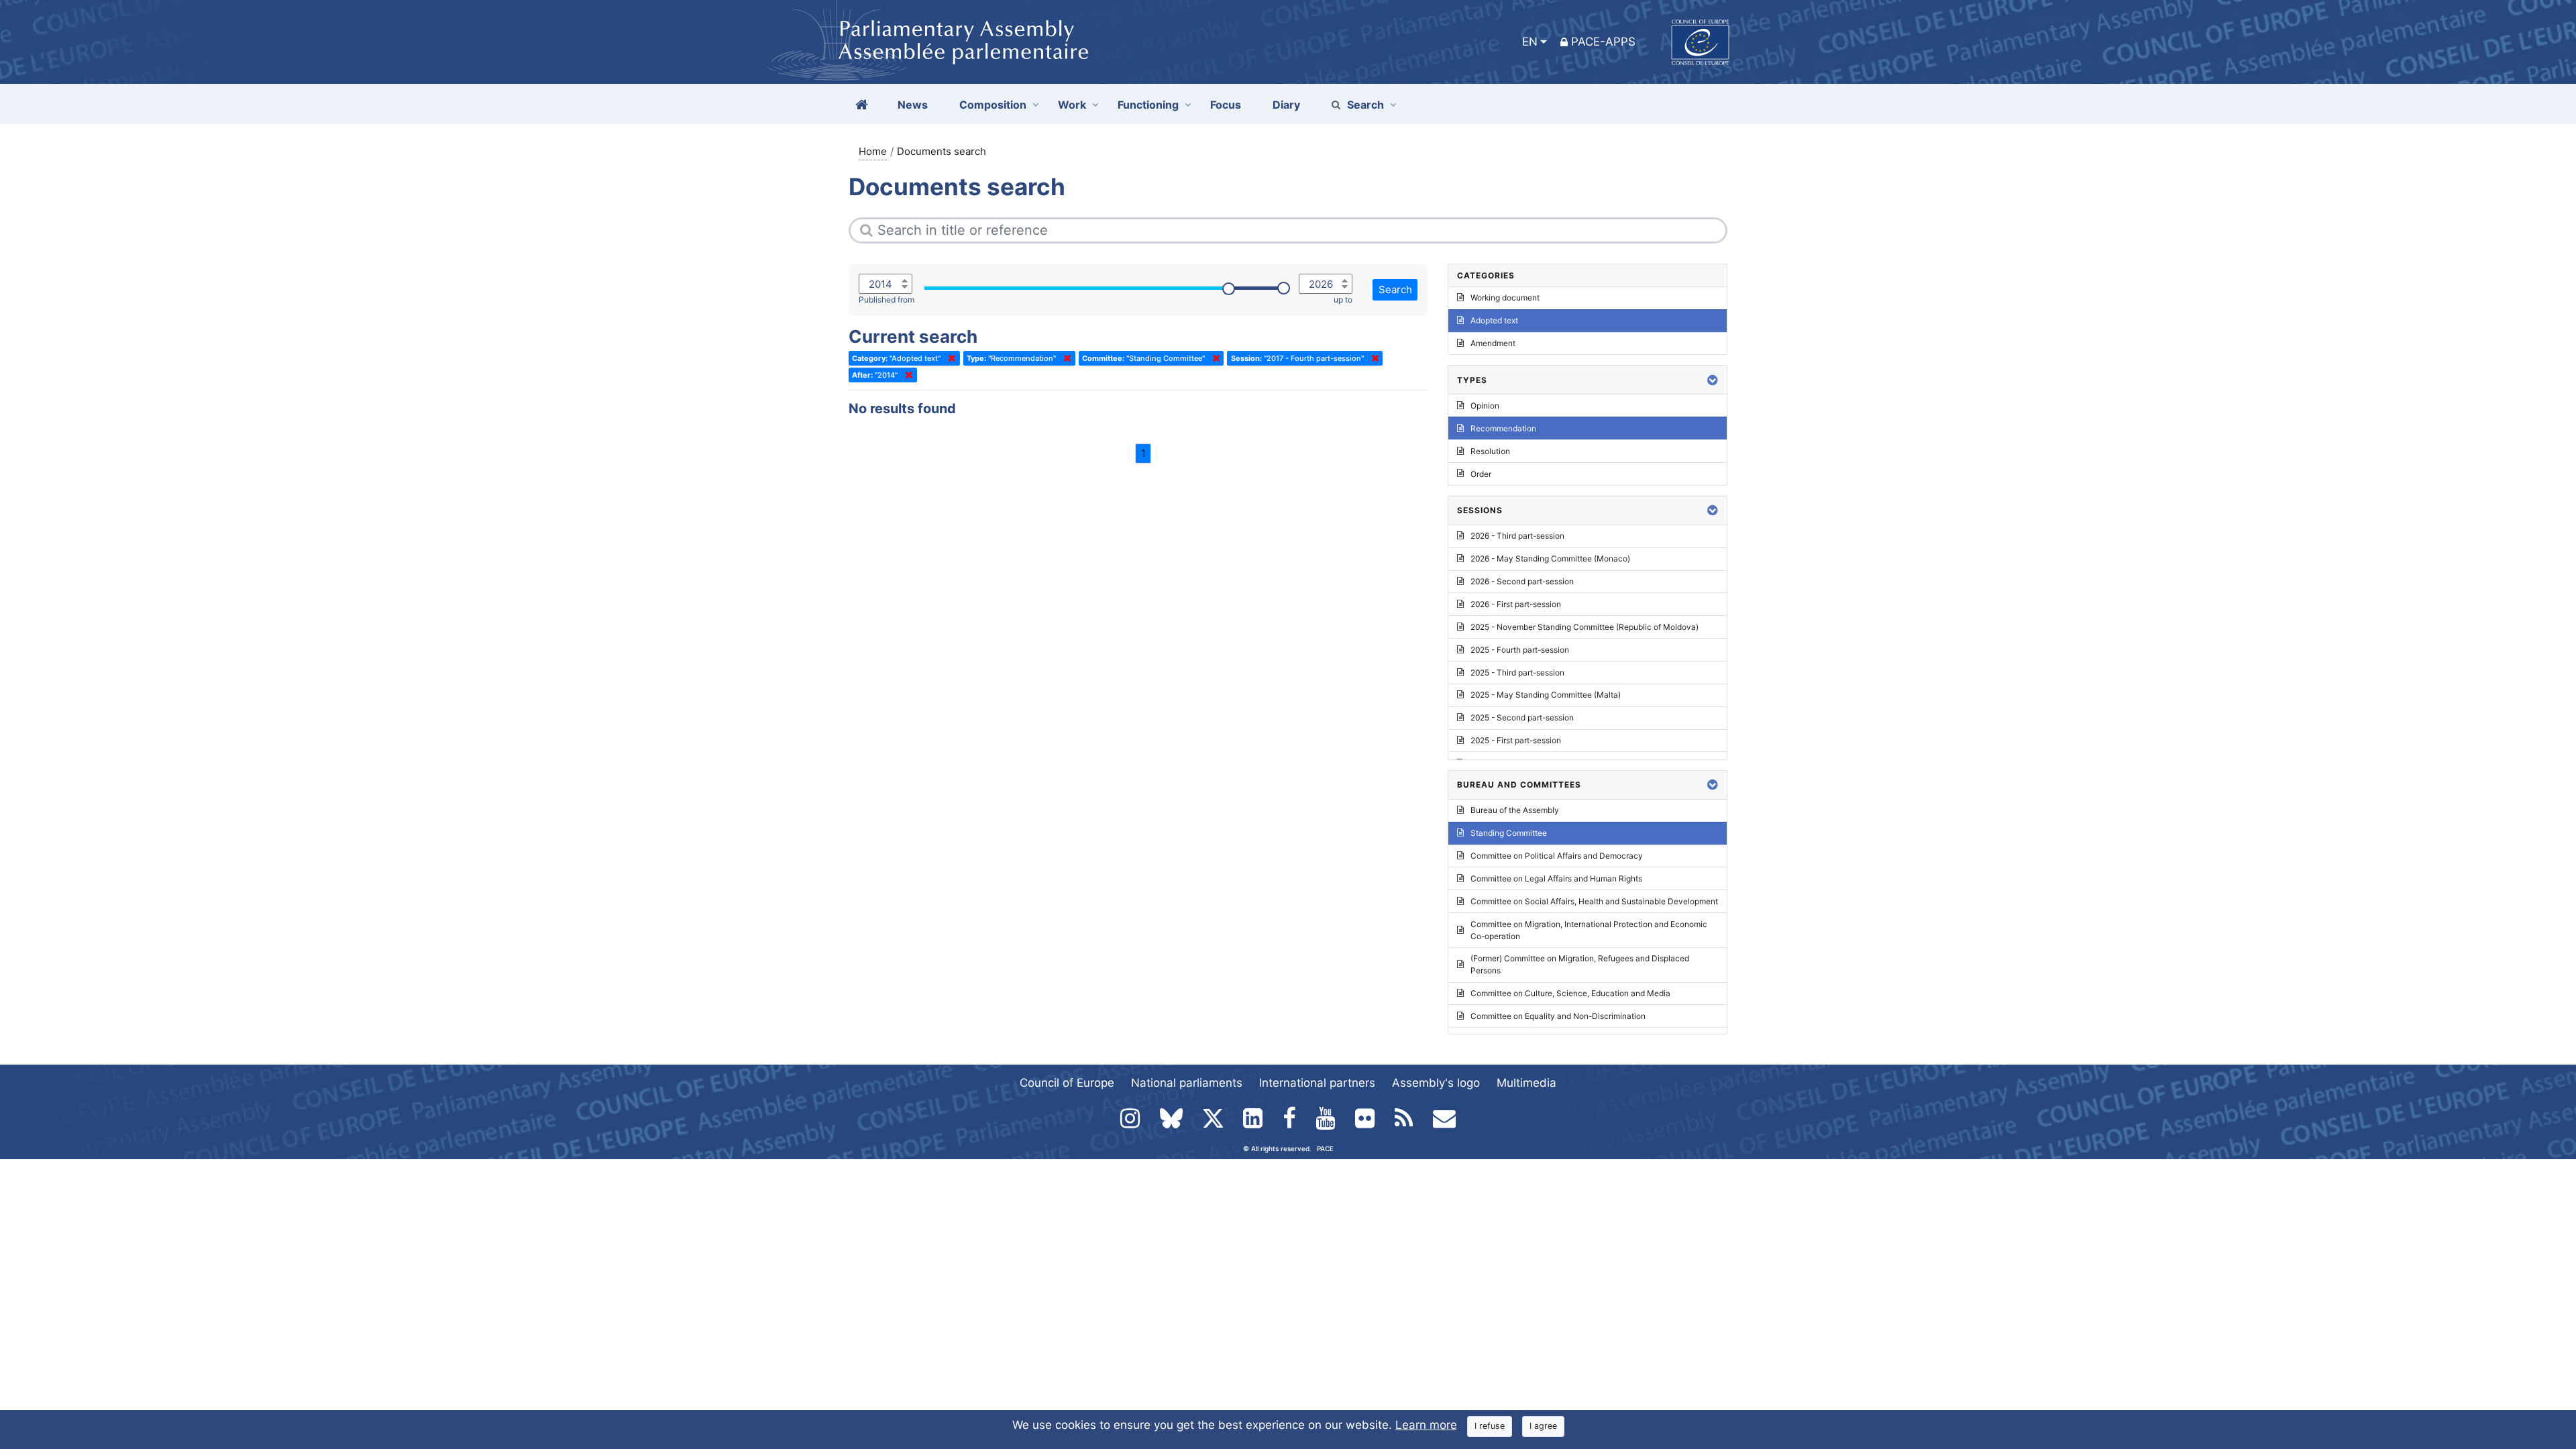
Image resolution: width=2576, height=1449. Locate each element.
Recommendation (1503, 428)
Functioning (1148, 105)
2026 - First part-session (1516, 604)
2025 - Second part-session (1522, 717)
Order (1481, 474)
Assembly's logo (1436, 1083)
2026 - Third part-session (1517, 536)
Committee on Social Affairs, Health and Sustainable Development (1594, 901)
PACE (1325, 1148)
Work (1072, 105)
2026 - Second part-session (1522, 581)
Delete (949, 358)
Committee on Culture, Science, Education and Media (1570, 993)
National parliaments (1187, 1083)
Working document (1505, 298)
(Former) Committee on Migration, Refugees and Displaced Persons (1580, 964)
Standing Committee (1509, 833)
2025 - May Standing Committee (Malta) (1546, 695)
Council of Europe (1067, 1083)
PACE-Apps (1603, 42)
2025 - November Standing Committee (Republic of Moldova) (1585, 627)
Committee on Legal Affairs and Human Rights (1556, 878)
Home (873, 151)
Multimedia (1526, 1083)
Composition (993, 105)
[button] (1713, 380)
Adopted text (1494, 320)
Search (1365, 105)
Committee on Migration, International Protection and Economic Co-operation (1589, 930)
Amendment (1493, 343)
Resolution (1490, 451)
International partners (1317, 1083)
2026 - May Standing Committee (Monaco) (1550, 558)
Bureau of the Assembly (1515, 810)
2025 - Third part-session (1517, 673)
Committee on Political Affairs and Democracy (1557, 856)
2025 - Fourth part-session (1520, 650)
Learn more (1426, 1425)
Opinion (1485, 406)
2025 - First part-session (1516, 740)
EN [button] (1530, 42)
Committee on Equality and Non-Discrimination (1558, 1016)
